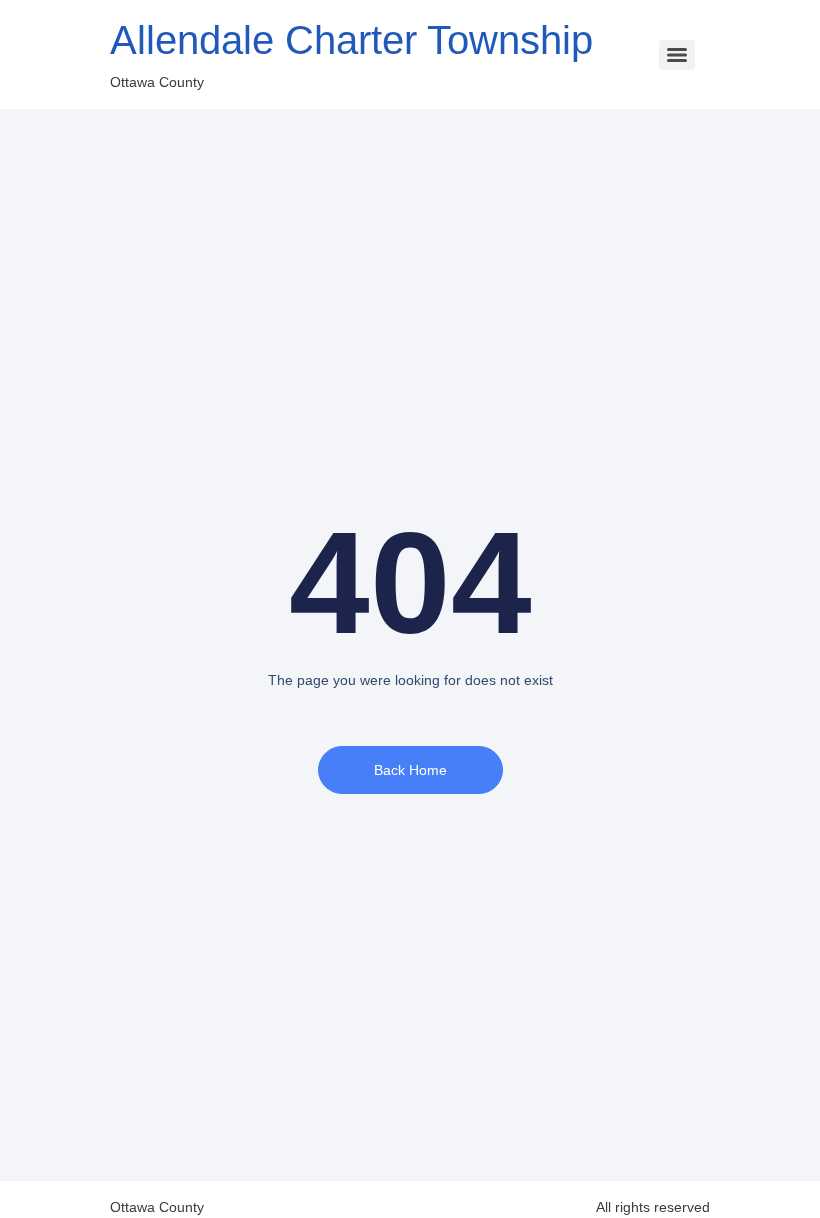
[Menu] (677, 55)
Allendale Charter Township (351, 40)
